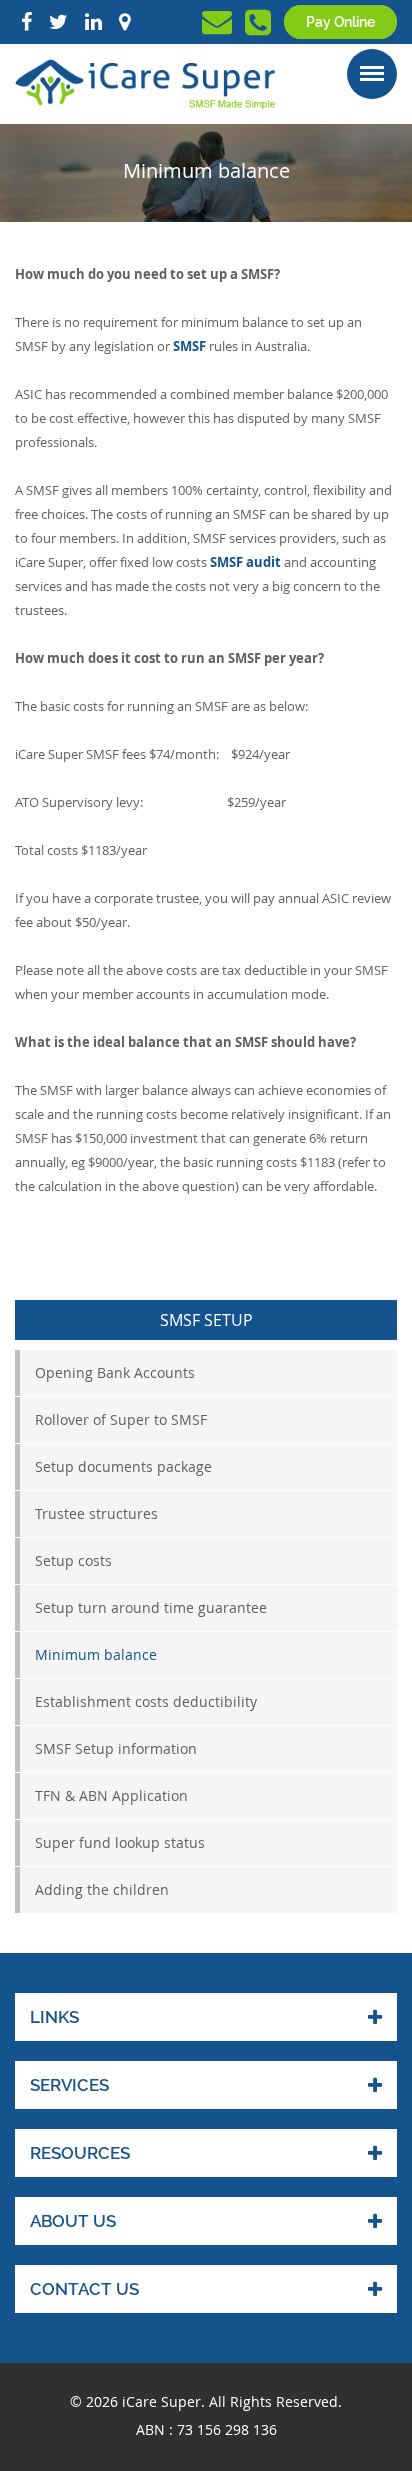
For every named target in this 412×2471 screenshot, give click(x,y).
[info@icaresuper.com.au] (217, 27)
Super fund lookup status (120, 1842)
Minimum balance (96, 1654)
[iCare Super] (145, 83)
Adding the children (102, 1889)
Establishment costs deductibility (146, 1701)
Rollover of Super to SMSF (121, 1419)
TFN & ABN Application (111, 1795)
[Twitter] (58, 21)
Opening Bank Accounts (115, 1372)
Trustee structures (96, 1513)
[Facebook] (26, 21)
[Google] (124, 21)
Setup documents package (123, 1466)
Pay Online (340, 22)
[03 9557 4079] (258, 28)
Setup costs (73, 1560)
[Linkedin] (93, 21)
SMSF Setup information (116, 1748)
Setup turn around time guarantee (151, 1607)
